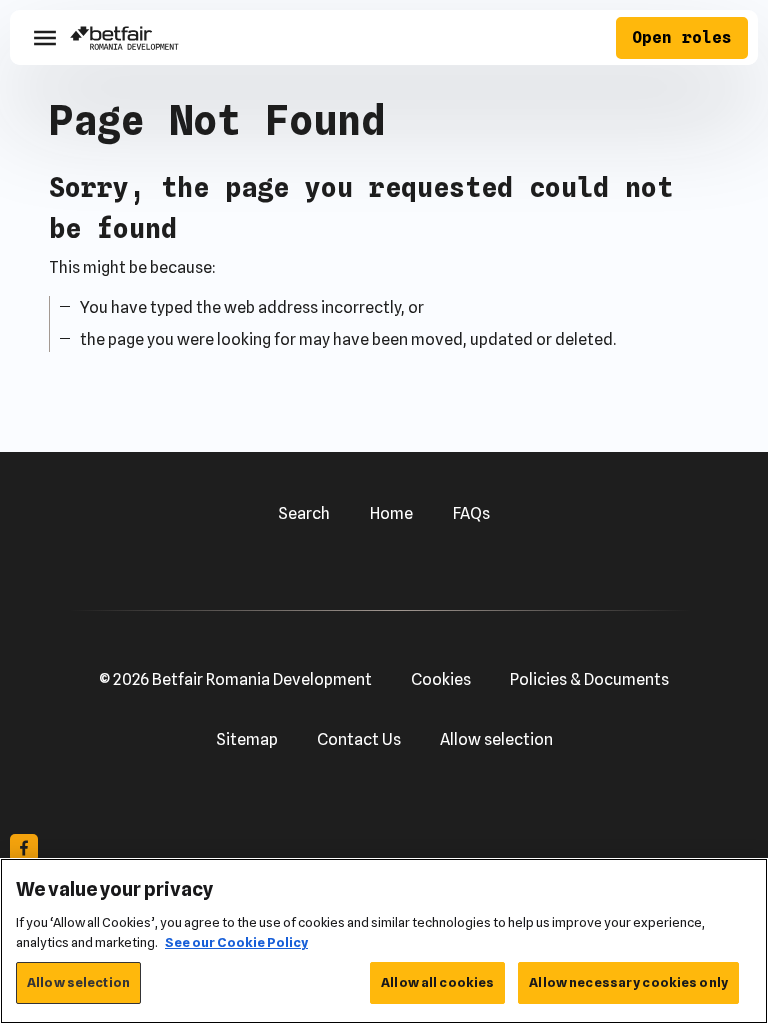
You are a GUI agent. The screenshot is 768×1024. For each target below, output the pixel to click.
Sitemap (247, 739)
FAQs (471, 513)
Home (391, 513)
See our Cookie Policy (236, 942)
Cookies (441, 679)
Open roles (682, 37)
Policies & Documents (589, 679)
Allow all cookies (437, 982)
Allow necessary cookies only (628, 982)
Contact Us (359, 739)
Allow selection (496, 739)
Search (304, 513)
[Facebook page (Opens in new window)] (24, 848)
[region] (384, 941)
